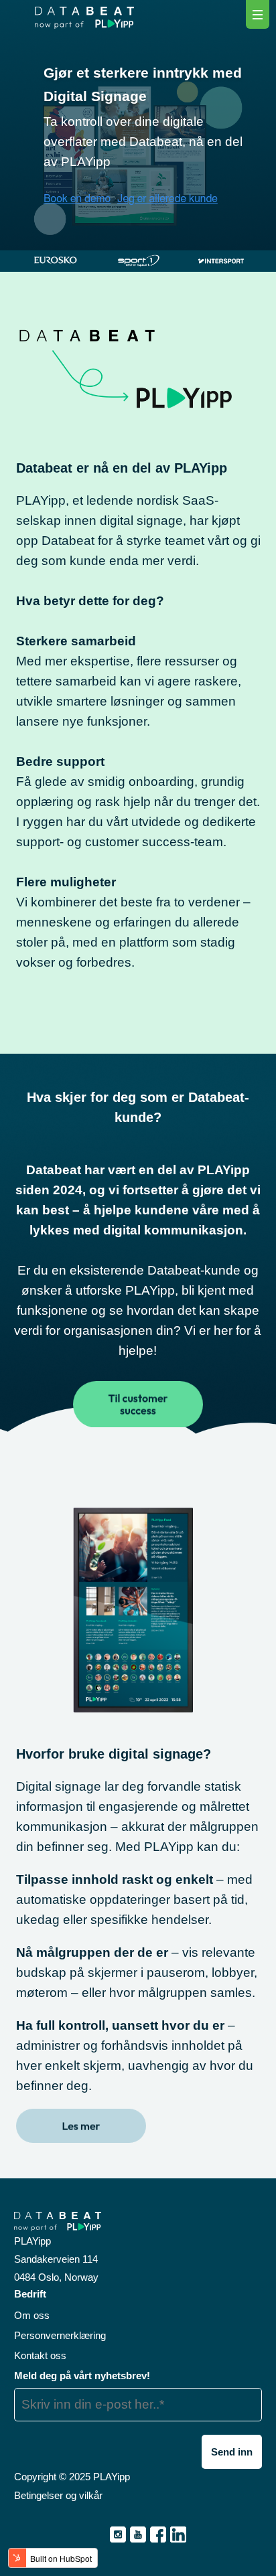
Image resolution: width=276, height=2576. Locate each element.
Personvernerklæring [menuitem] (60, 2335)
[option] (56, 260)
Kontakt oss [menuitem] (40, 2355)
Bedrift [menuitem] (30, 2294)
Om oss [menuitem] (32, 2315)
